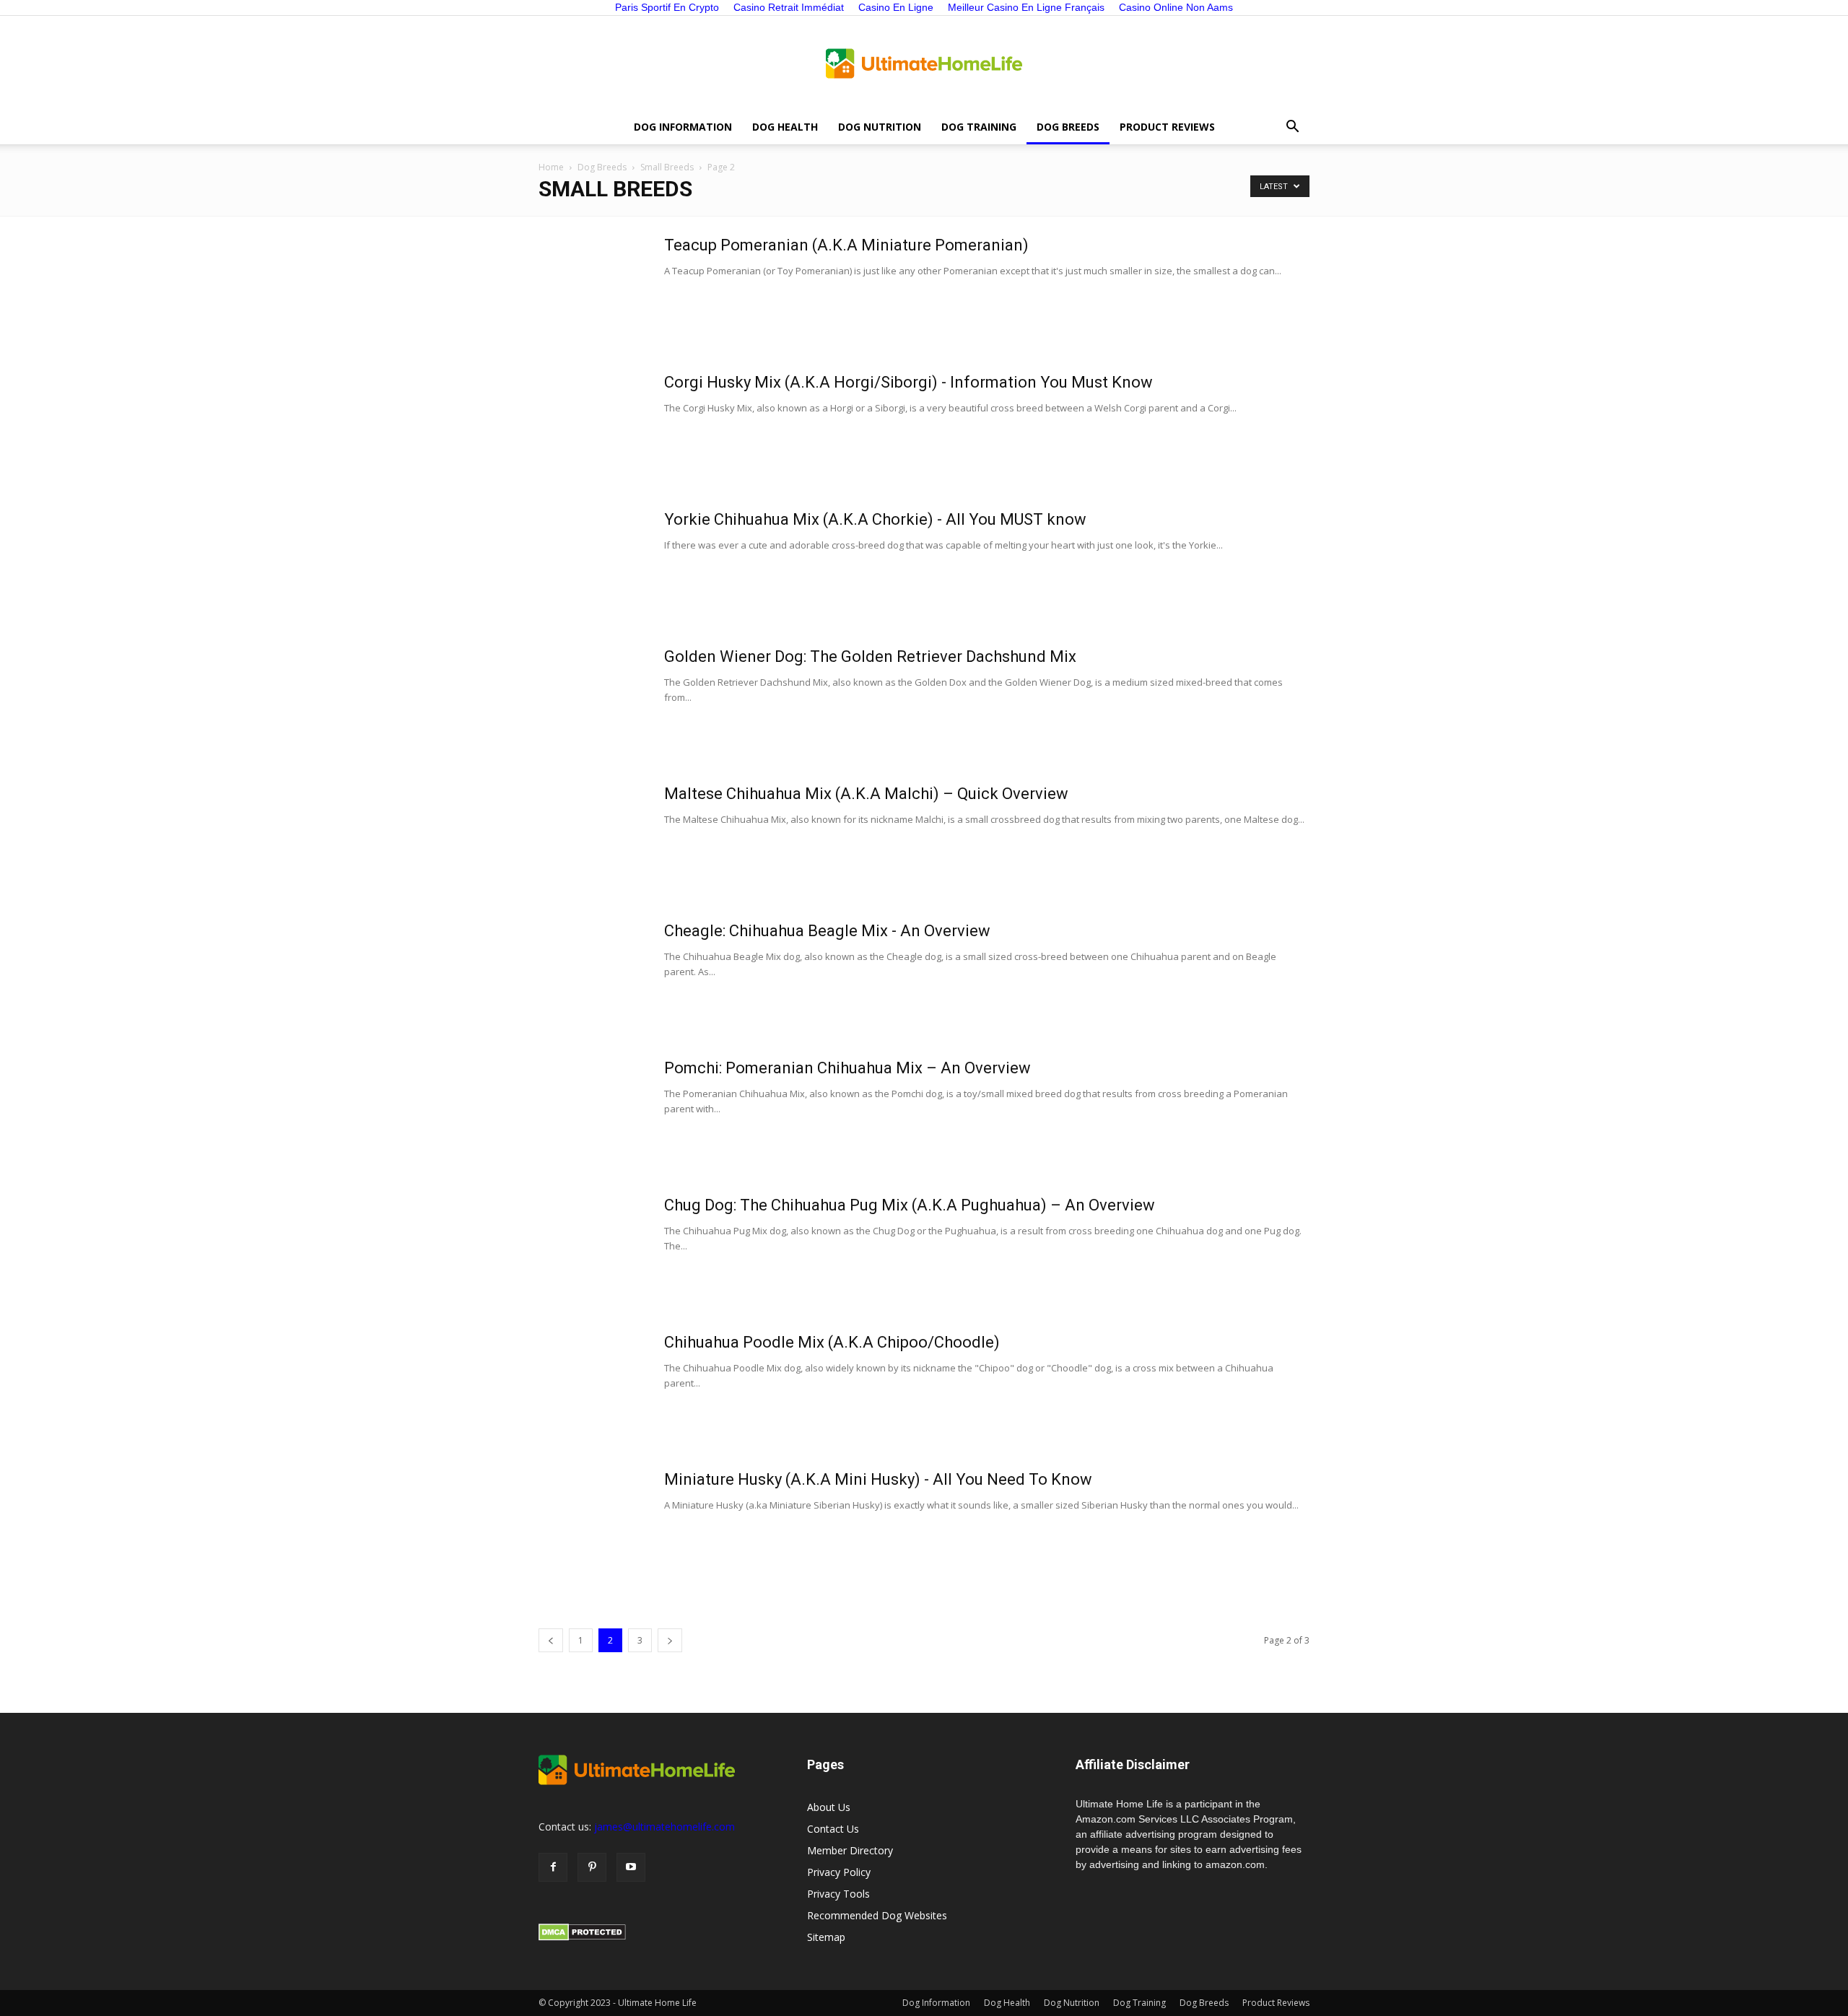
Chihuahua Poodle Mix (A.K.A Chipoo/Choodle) (832, 1342)
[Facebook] (553, 1867)
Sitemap (826, 1937)
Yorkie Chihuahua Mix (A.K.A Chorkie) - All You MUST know (875, 519)
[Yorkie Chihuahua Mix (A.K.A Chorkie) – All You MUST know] (593, 564)
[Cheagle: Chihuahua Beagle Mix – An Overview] (593, 975)
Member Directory (850, 1850)
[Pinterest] (592, 1867)
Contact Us (833, 1829)
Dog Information (683, 127)
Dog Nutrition (880, 127)
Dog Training (979, 127)
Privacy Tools (838, 1894)
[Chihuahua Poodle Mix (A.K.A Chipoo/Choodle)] (593, 1387)
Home (551, 167)
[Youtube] (631, 1867)
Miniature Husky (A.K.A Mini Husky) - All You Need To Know (878, 1479)
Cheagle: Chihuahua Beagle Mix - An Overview (827, 931)
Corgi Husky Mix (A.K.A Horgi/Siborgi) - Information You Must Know (908, 382)
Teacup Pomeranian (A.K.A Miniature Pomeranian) (846, 245)
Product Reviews (1167, 127)
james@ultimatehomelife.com (664, 1827)
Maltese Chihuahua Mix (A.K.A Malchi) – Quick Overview (866, 794)
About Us (829, 1807)
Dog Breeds (1068, 127)
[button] (1292, 127)
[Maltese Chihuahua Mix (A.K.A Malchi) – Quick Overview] (593, 838)
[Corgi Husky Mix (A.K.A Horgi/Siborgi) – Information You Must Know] (593, 427)
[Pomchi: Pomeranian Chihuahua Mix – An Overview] (593, 1112)
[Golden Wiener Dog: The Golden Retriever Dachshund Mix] (593, 701)
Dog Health (785, 127)
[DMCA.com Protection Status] (582, 1937)
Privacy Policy (839, 1872)
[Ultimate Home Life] (924, 64)
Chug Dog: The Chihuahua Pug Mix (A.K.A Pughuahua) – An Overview (910, 1205)
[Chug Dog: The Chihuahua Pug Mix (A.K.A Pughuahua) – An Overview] (593, 1249)
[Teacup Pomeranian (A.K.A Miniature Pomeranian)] (593, 289)
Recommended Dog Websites (877, 1915)
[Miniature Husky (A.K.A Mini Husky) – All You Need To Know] (593, 1524)
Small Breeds (667, 167)
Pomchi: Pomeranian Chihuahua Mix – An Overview (847, 1068)
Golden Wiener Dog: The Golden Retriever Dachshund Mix (870, 656)
